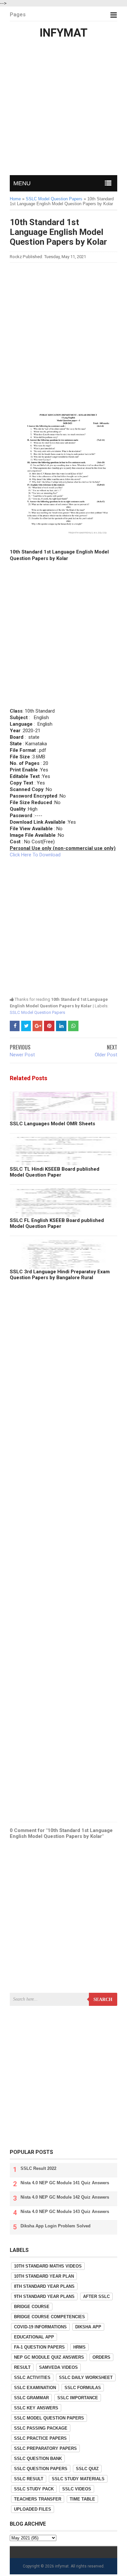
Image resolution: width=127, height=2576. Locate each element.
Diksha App (88, 2327)
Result (22, 2367)
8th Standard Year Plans (44, 2286)
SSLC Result (29, 2479)
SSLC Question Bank (38, 2459)
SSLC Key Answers (36, 2408)
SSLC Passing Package (41, 2428)
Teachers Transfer (38, 2499)
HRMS (79, 2347)
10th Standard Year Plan (44, 2276)
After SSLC (96, 2296)
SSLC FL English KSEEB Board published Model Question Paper (57, 1223)
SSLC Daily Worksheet (86, 2378)
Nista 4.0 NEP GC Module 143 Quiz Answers (65, 2212)
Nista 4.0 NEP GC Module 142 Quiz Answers (65, 2197)
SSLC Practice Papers (40, 2438)
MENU (22, 183)
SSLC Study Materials (78, 2479)
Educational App (34, 2337)
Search (103, 1999)
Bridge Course (32, 2307)
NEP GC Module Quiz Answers (49, 2357)
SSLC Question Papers (41, 2469)
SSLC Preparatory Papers (45, 2448)
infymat (62, 2566)
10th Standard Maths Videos (48, 2266)
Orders (101, 2357)
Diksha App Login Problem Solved (56, 2226)
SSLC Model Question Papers (37, 1012)
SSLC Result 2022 (38, 2168)
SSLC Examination (35, 2388)
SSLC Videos (77, 2489)
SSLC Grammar (31, 2398)
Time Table (82, 2499)
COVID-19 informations (40, 2327)
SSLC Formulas (83, 2388)
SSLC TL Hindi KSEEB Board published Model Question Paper (55, 1172)
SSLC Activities (32, 2378)
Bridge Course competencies (49, 2317)
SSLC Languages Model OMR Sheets (52, 1124)
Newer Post (22, 1055)
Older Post (106, 1055)
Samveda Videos (58, 2367)
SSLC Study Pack (34, 2489)
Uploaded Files (33, 2509)
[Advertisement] (63, 108)
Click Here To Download (35, 855)
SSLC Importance (78, 2398)
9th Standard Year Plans (44, 2296)
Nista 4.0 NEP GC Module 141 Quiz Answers (65, 2183)
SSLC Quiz (87, 2469)
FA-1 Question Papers (39, 2347)
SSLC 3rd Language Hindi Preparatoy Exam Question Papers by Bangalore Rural (60, 1275)
